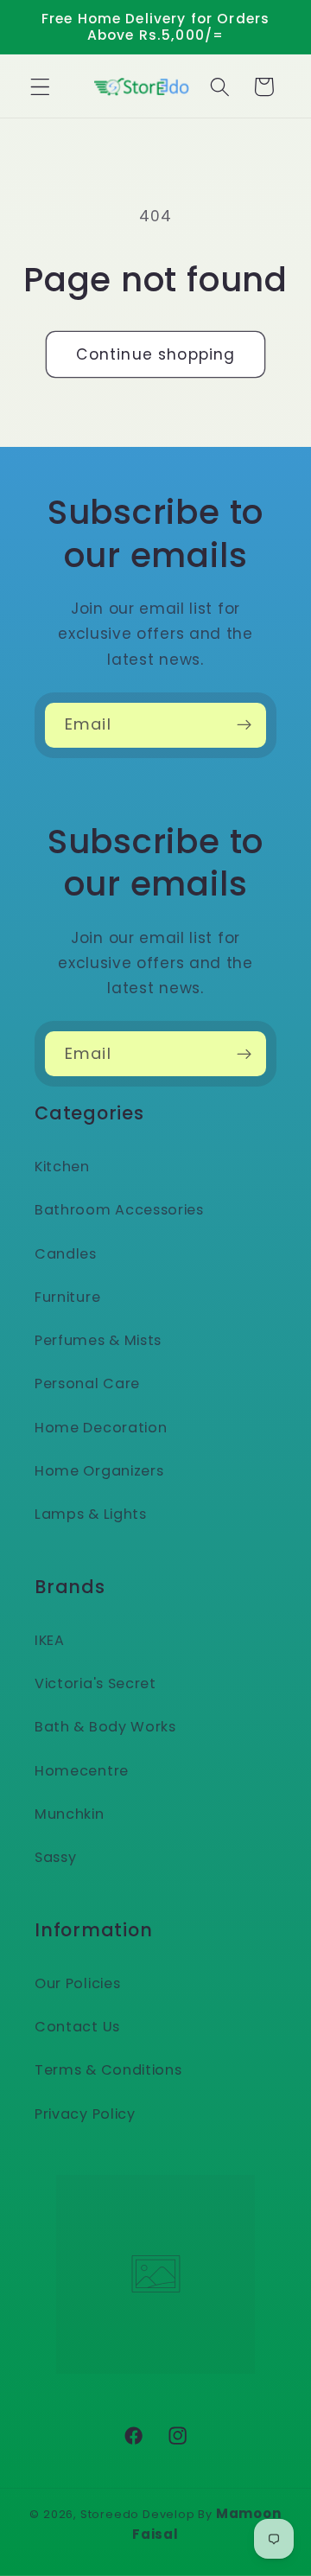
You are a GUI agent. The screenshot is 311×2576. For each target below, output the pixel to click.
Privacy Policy (85, 2114)
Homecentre (82, 1771)
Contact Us (77, 2027)
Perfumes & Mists (98, 1340)
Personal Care (87, 1384)
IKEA (50, 1640)
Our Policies (77, 1983)
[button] (40, 87)
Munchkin (70, 1814)
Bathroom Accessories (119, 1210)
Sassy (55, 1857)
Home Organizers (99, 1471)
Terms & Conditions (108, 2070)
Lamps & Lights (91, 1514)
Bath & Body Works (105, 1727)
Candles (66, 1254)
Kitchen (62, 1167)
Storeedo (110, 2514)
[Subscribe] (244, 725)
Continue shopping (156, 354)
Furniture (67, 1297)
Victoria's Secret (95, 1683)
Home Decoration (101, 1428)
